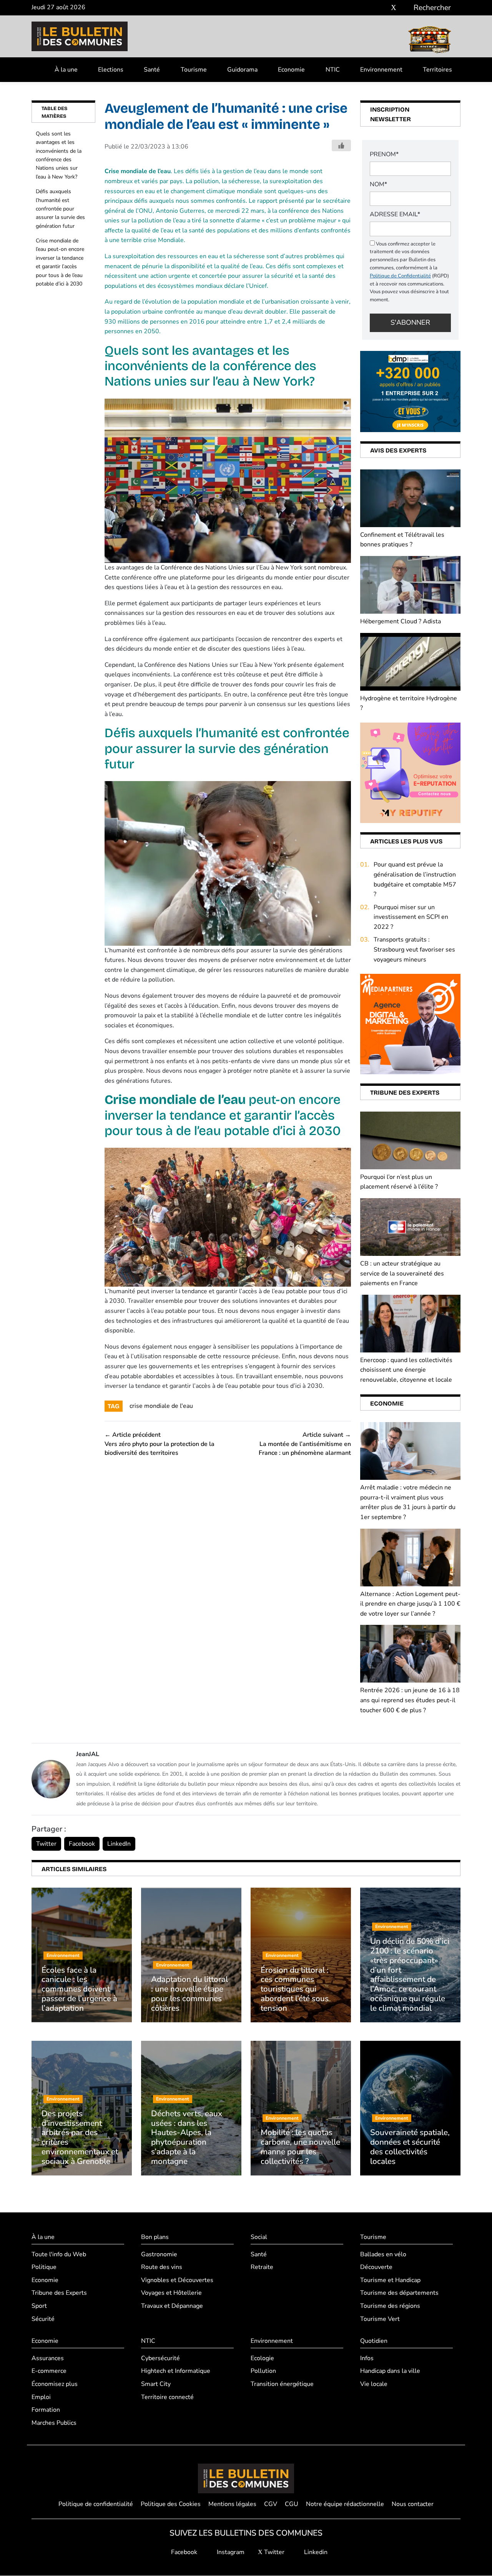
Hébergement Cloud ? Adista (401, 621)
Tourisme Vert (380, 2319)
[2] (410, 772)
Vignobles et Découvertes (177, 2280)
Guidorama (242, 70)
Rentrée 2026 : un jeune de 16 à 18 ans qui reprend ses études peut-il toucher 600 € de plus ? (410, 1700)
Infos (367, 2358)
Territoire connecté (167, 2397)
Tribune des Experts (59, 2293)
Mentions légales (232, 2504)
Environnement (381, 70)
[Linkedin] (405, 8)
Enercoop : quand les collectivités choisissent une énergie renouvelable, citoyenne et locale (406, 1370)
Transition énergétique (282, 2384)
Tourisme (194, 70)
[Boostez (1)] (410, 1024)
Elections (111, 70)
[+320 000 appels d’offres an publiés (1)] (410, 391)
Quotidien (374, 2341)
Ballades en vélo (383, 2254)
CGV (271, 2504)
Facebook (82, 1844)
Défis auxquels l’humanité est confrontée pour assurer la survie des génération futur (60, 209)
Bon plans (155, 2237)
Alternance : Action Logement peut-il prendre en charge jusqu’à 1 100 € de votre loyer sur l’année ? (410, 1604)
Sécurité (43, 2319)
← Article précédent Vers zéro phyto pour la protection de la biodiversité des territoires (160, 1444)
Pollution (263, 2371)
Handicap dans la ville (390, 2371)
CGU (292, 2504)
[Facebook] (371, 8)
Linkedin (315, 2552)
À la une (66, 70)
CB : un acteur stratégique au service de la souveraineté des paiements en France (402, 1273)
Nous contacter (413, 2504)
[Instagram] (382, 8)
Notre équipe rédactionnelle (345, 2504)
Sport (39, 2306)
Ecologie (262, 2358)
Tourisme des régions (390, 2306)
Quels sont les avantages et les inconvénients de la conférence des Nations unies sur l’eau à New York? (59, 155)
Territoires (437, 70)
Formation (46, 2410)
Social (259, 2237)
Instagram (230, 2552)
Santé (152, 70)
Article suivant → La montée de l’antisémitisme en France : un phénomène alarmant (305, 1444)
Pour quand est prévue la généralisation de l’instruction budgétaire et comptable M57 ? (415, 879)
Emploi (41, 2397)
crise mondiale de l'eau (161, 1406)
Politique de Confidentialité (400, 276)
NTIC (333, 70)
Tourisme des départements (399, 2293)
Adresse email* (395, 214)
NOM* (378, 184)
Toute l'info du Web (59, 2254)
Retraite (262, 2267)
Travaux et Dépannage (172, 2306)
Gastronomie (159, 2254)
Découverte (376, 2267)
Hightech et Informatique (176, 2371)
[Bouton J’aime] (341, 145)
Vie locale (374, 2384)
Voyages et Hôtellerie (171, 2293)
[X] (394, 8)
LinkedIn (119, 1844)
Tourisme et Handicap (390, 2280)
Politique (44, 2267)
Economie (291, 70)
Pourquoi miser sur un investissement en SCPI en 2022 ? (411, 917)
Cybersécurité (160, 2358)
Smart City (156, 2384)
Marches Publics (54, 2423)
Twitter (46, 1844)
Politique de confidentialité (96, 2504)
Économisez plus (55, 2384)
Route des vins (162, 2267)
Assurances (48, 2358)
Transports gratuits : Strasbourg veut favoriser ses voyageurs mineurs (414, 949)
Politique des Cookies (171, 2504)
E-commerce (49, 2371)
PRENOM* (384, 154)
